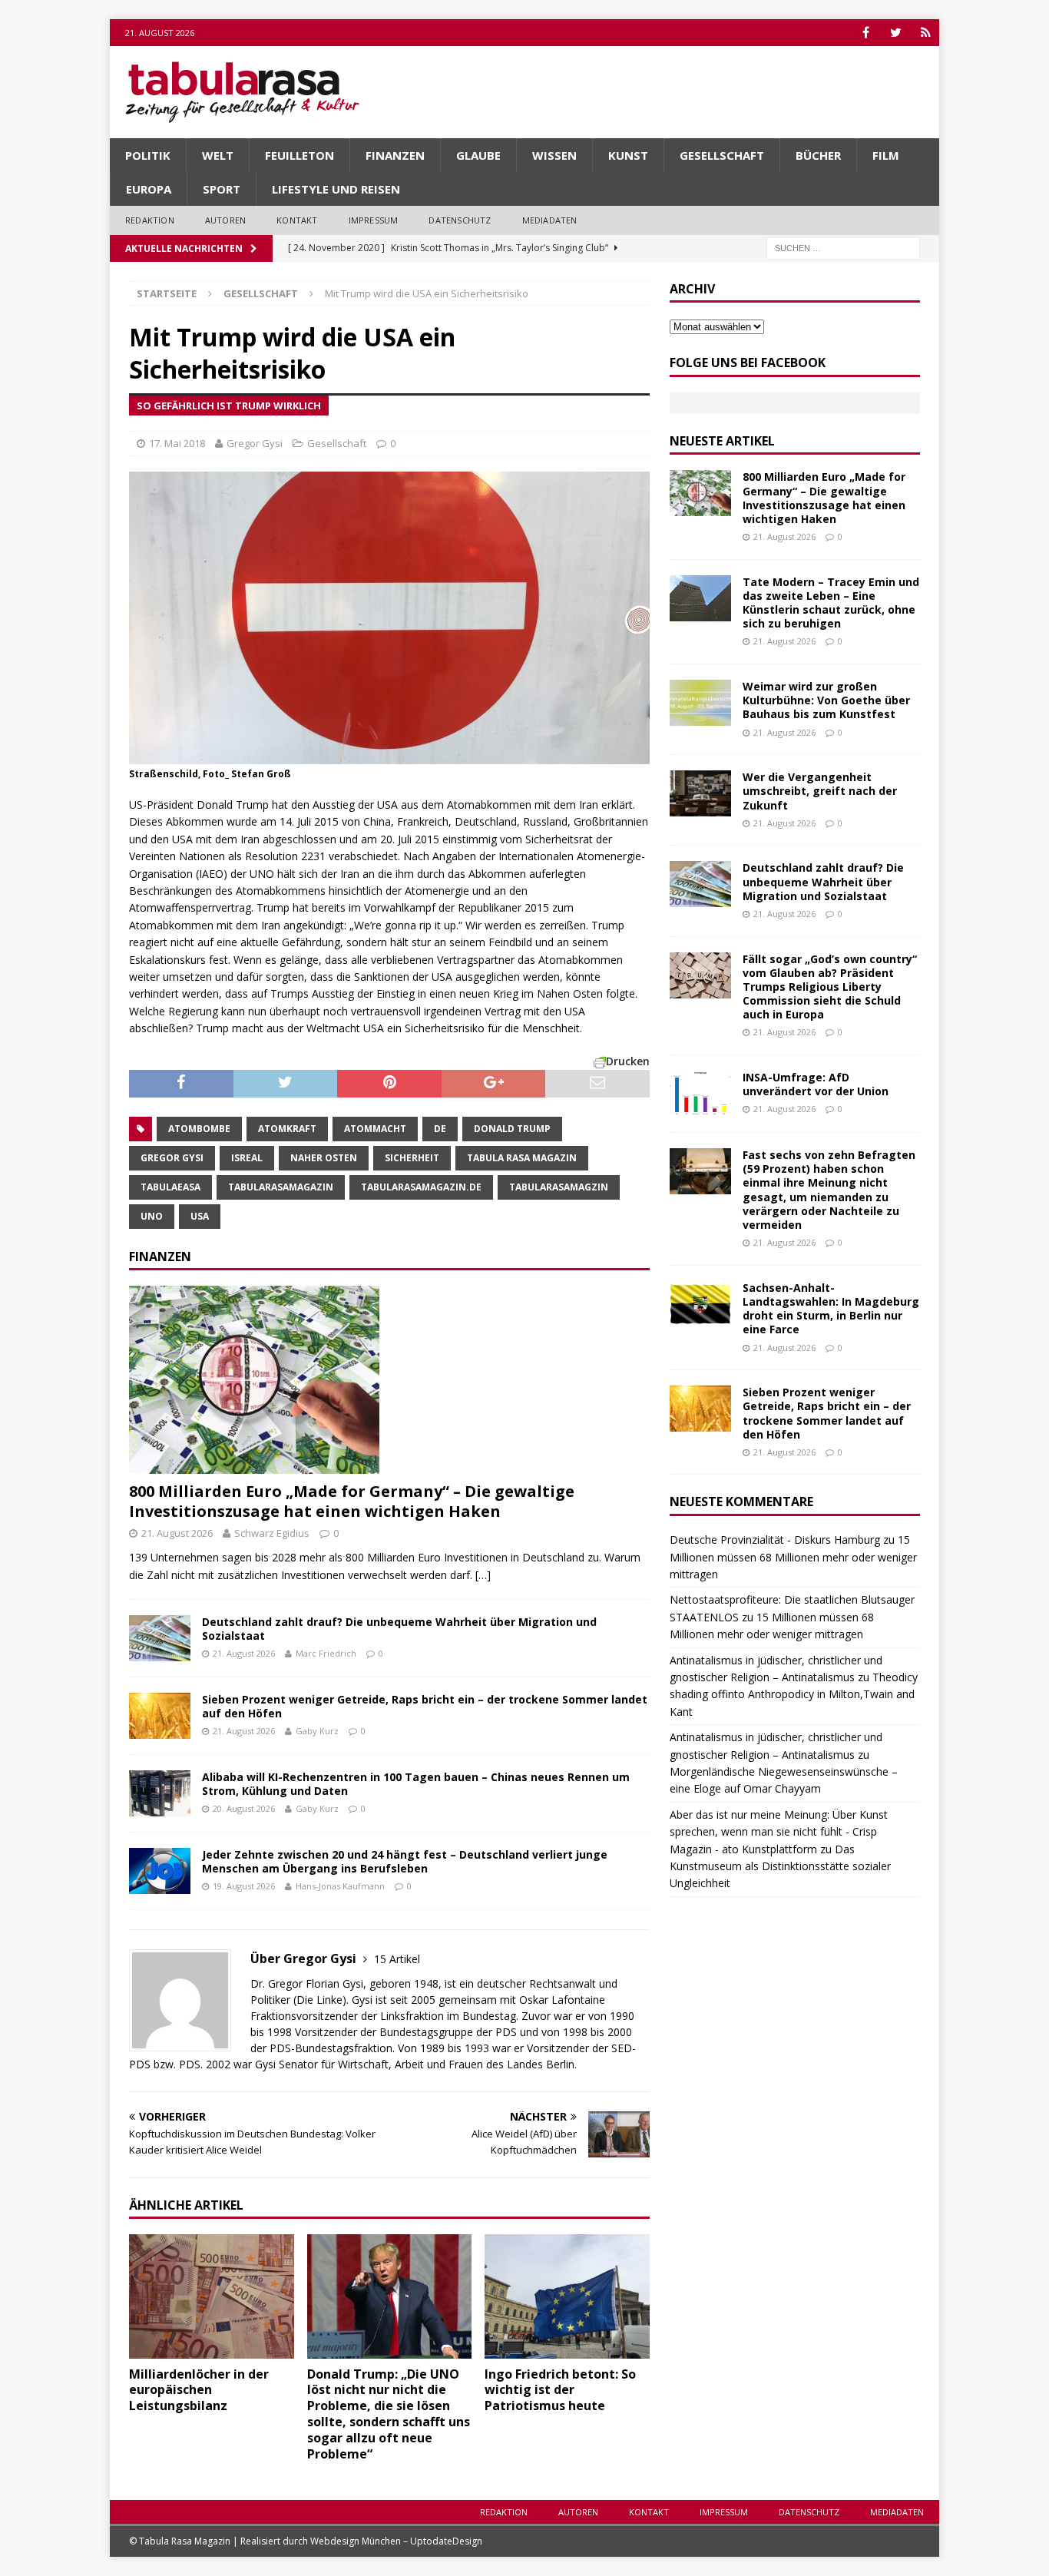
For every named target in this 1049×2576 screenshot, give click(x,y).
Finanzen (395, 155)
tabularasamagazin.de (421, 1187)
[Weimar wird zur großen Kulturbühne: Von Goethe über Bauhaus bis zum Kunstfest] (700, 703)
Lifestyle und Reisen (336, 189)
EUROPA (149, 189)
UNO (152, 1216)
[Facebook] (866, 33)
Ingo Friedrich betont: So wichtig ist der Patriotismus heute (560, 2390)
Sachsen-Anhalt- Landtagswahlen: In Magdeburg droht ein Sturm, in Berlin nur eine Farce (831, 1309)
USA (200, 1216)
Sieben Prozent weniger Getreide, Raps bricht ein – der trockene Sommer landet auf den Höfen (425, 1706)
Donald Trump (512, 1129)
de (440, 1129)
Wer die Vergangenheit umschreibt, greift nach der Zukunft (820, 791)
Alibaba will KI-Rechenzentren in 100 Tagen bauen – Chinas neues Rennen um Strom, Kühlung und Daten (416, 1784)
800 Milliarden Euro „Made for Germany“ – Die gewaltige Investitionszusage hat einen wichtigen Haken (352, 1501)
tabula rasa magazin (522, 1158)
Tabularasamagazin (281, 1187)
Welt (218, 155)
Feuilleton (299, 155)
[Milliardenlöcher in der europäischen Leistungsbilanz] (212, 2296)
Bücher (818, 155)
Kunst (628, 155)
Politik (148, 155)
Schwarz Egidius (272, 1533)
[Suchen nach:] (843, 247)
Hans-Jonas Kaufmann (340, 1886)
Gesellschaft (722, 155)
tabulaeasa (170, 1187)
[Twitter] (896, 33)
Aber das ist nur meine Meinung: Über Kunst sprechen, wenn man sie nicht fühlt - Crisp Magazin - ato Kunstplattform (779, 1832)
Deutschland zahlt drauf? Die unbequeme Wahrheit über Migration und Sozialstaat (399, 1629)
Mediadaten (550, 220)
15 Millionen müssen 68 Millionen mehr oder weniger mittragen (793, 1557)
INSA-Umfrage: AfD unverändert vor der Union (816, 1084)
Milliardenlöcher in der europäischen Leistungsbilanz (199, 2390)
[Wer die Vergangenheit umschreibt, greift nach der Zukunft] (700, 793)
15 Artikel (397, 1959)
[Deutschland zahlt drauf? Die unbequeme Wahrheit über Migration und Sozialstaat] (160, 1638)
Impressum (374, 220)
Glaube (478, 155)
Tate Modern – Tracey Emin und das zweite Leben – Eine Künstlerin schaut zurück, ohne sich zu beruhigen (831, 603)
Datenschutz (460, 220)
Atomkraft (287, 1129)
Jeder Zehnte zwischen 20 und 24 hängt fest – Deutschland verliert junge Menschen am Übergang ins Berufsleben (405, 1861)
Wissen (554, 155)
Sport (222, 189)
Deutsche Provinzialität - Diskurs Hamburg (775, 1540)
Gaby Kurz (317, 1731)
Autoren (225, 220)
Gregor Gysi (255, 443)
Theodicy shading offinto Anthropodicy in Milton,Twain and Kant (794, 1694)
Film (886, 155)
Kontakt (297, 220)
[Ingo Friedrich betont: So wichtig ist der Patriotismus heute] (567, 2296)
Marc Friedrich (326, 1653)
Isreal (247, 1158)
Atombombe (199, 1129)
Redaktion (150, 220)
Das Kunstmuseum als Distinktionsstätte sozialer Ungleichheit (780, 1866)
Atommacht (375, 1129)
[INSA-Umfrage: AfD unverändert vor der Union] (700, 1094)
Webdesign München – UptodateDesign (396, 2541)
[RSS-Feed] (926, 33)
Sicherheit (412, 1158)
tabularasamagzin (559, 1187)
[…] (483, 1575)
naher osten (324, 1158)
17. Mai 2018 (177, 443)
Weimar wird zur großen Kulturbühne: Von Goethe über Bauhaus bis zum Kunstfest (826, 700)
